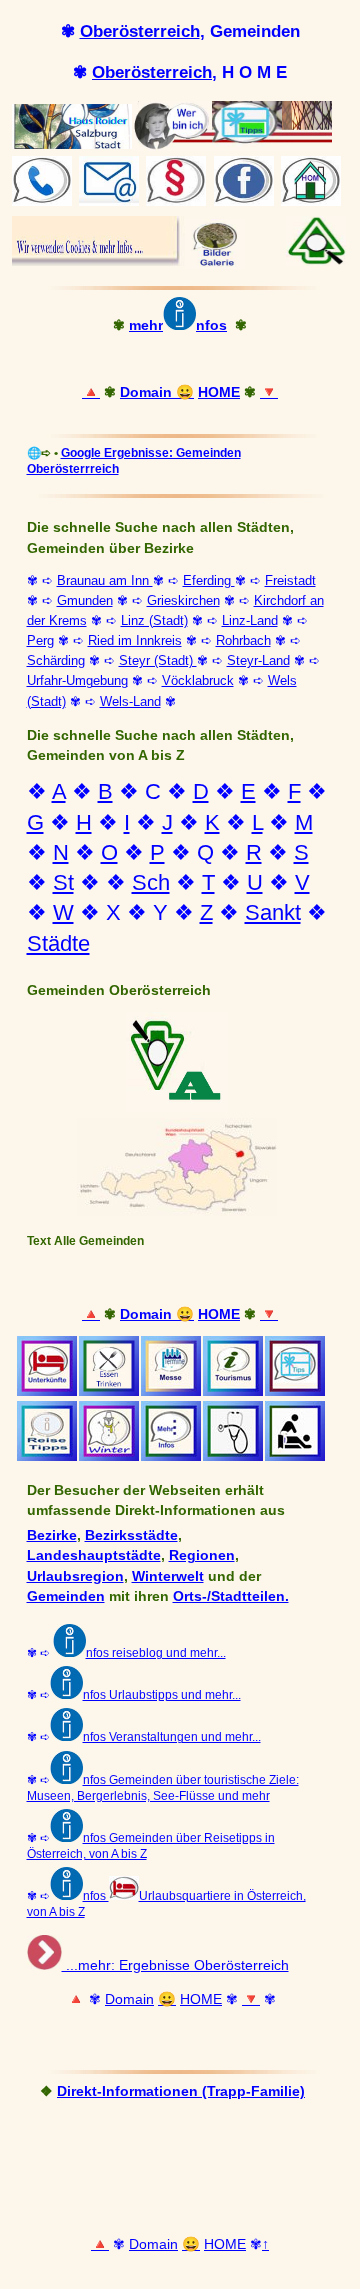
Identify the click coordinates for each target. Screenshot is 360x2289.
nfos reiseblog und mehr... (156, 1653)
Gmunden (85, 600)
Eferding (209, 580)
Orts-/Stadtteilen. (231, 1596)
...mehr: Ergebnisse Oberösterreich (175, 1965)
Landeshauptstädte (94, 1555)
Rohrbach (243, 640)
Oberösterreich (140, 31)
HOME (219, 392)
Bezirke (52, 1535)
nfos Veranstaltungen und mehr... (172, 1737)
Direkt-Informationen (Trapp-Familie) (181, 2091)
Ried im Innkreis (135, 640)
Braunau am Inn (105, 580)
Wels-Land (130, 701)
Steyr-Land (258, 660)
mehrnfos (178, 325)
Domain (148, 392)
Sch (151, 882)
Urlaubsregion (75, 1576)
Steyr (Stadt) (158, 660)
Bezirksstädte (131, 1535)
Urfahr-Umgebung (77, 680)
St (63, 882)
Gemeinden (66, 1596)
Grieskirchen (183, 600)
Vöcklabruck (198, 680)
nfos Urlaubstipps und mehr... (162, 1695)
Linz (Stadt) (154, 620)
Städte (58, 943)
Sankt (273, 912)
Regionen (202, 1555)
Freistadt (290, 580)
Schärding (56, 660)
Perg (40, 640)
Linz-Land (250, 620)
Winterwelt (168, 1576)
